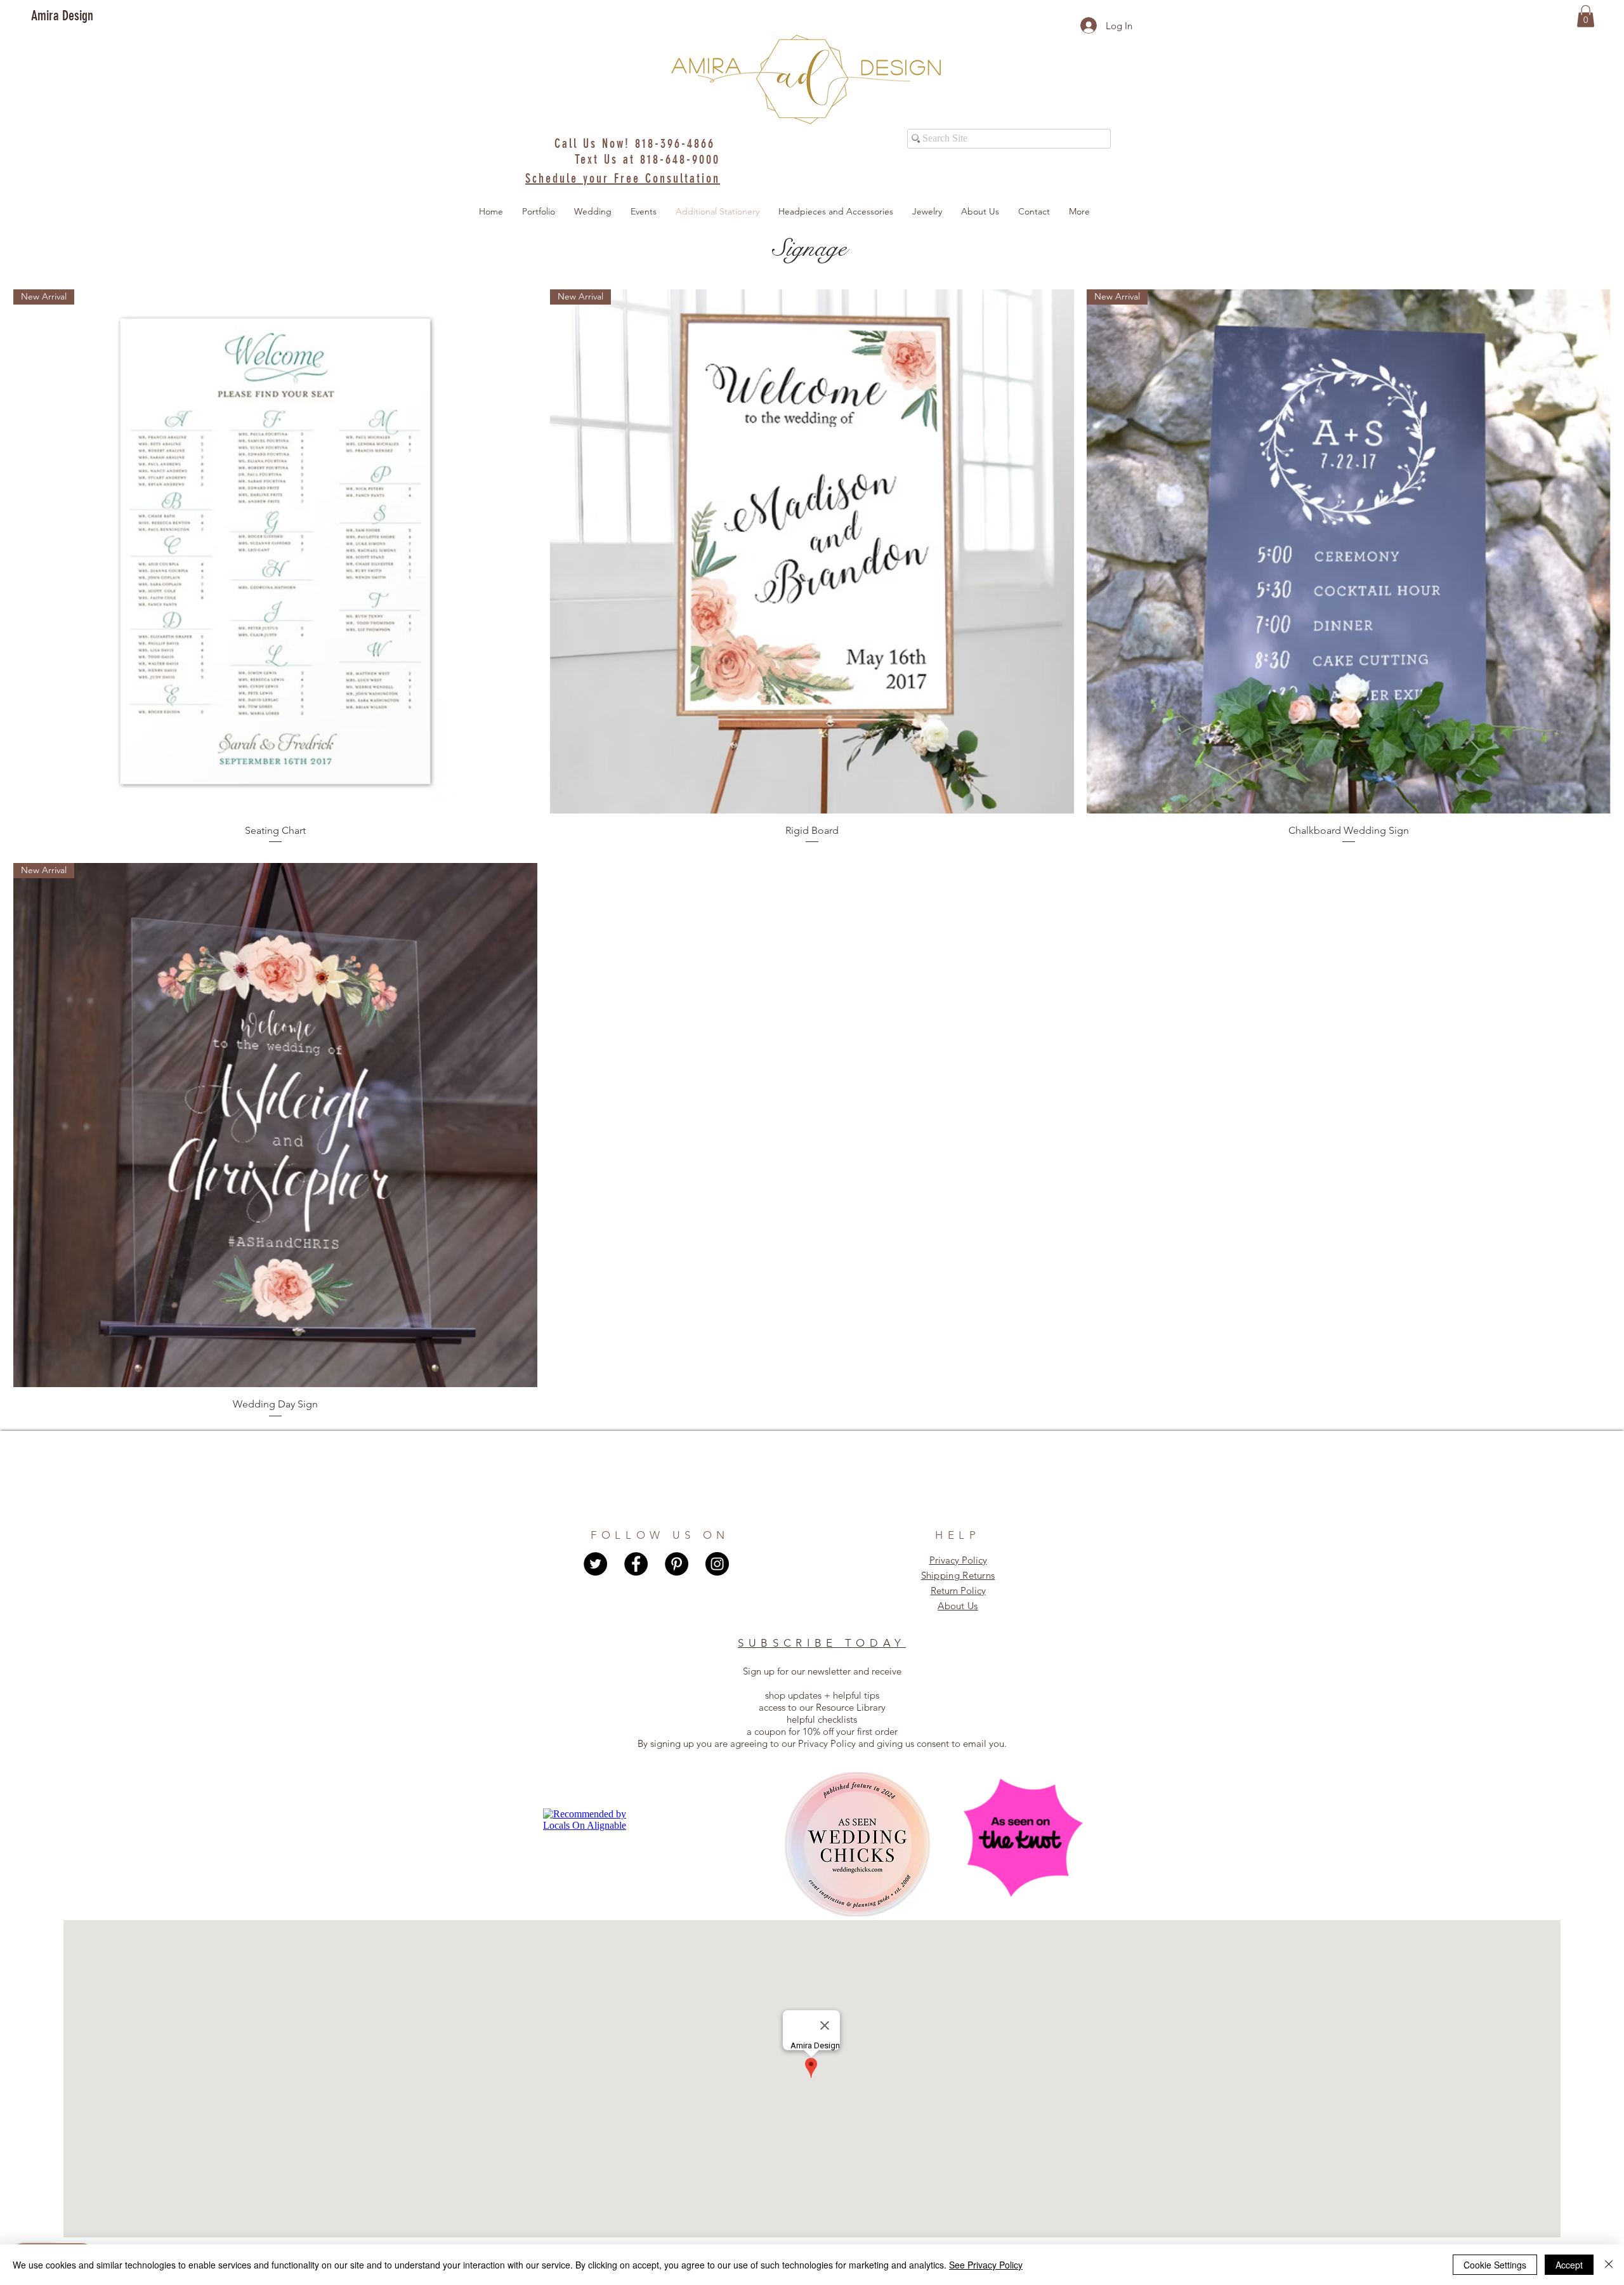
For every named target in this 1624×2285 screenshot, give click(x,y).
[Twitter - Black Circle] (595, 1564)
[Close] (1609, 2265)
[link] (1586, 16)
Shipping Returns (958, 1575)
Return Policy (958, 1590)
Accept (1569, 2265)
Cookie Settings (1495, 2265)
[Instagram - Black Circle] (717, 1564)
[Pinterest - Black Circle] (677, 1564)
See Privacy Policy (986, 2265)
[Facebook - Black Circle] (636, 1564)
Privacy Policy (958, 1560)
